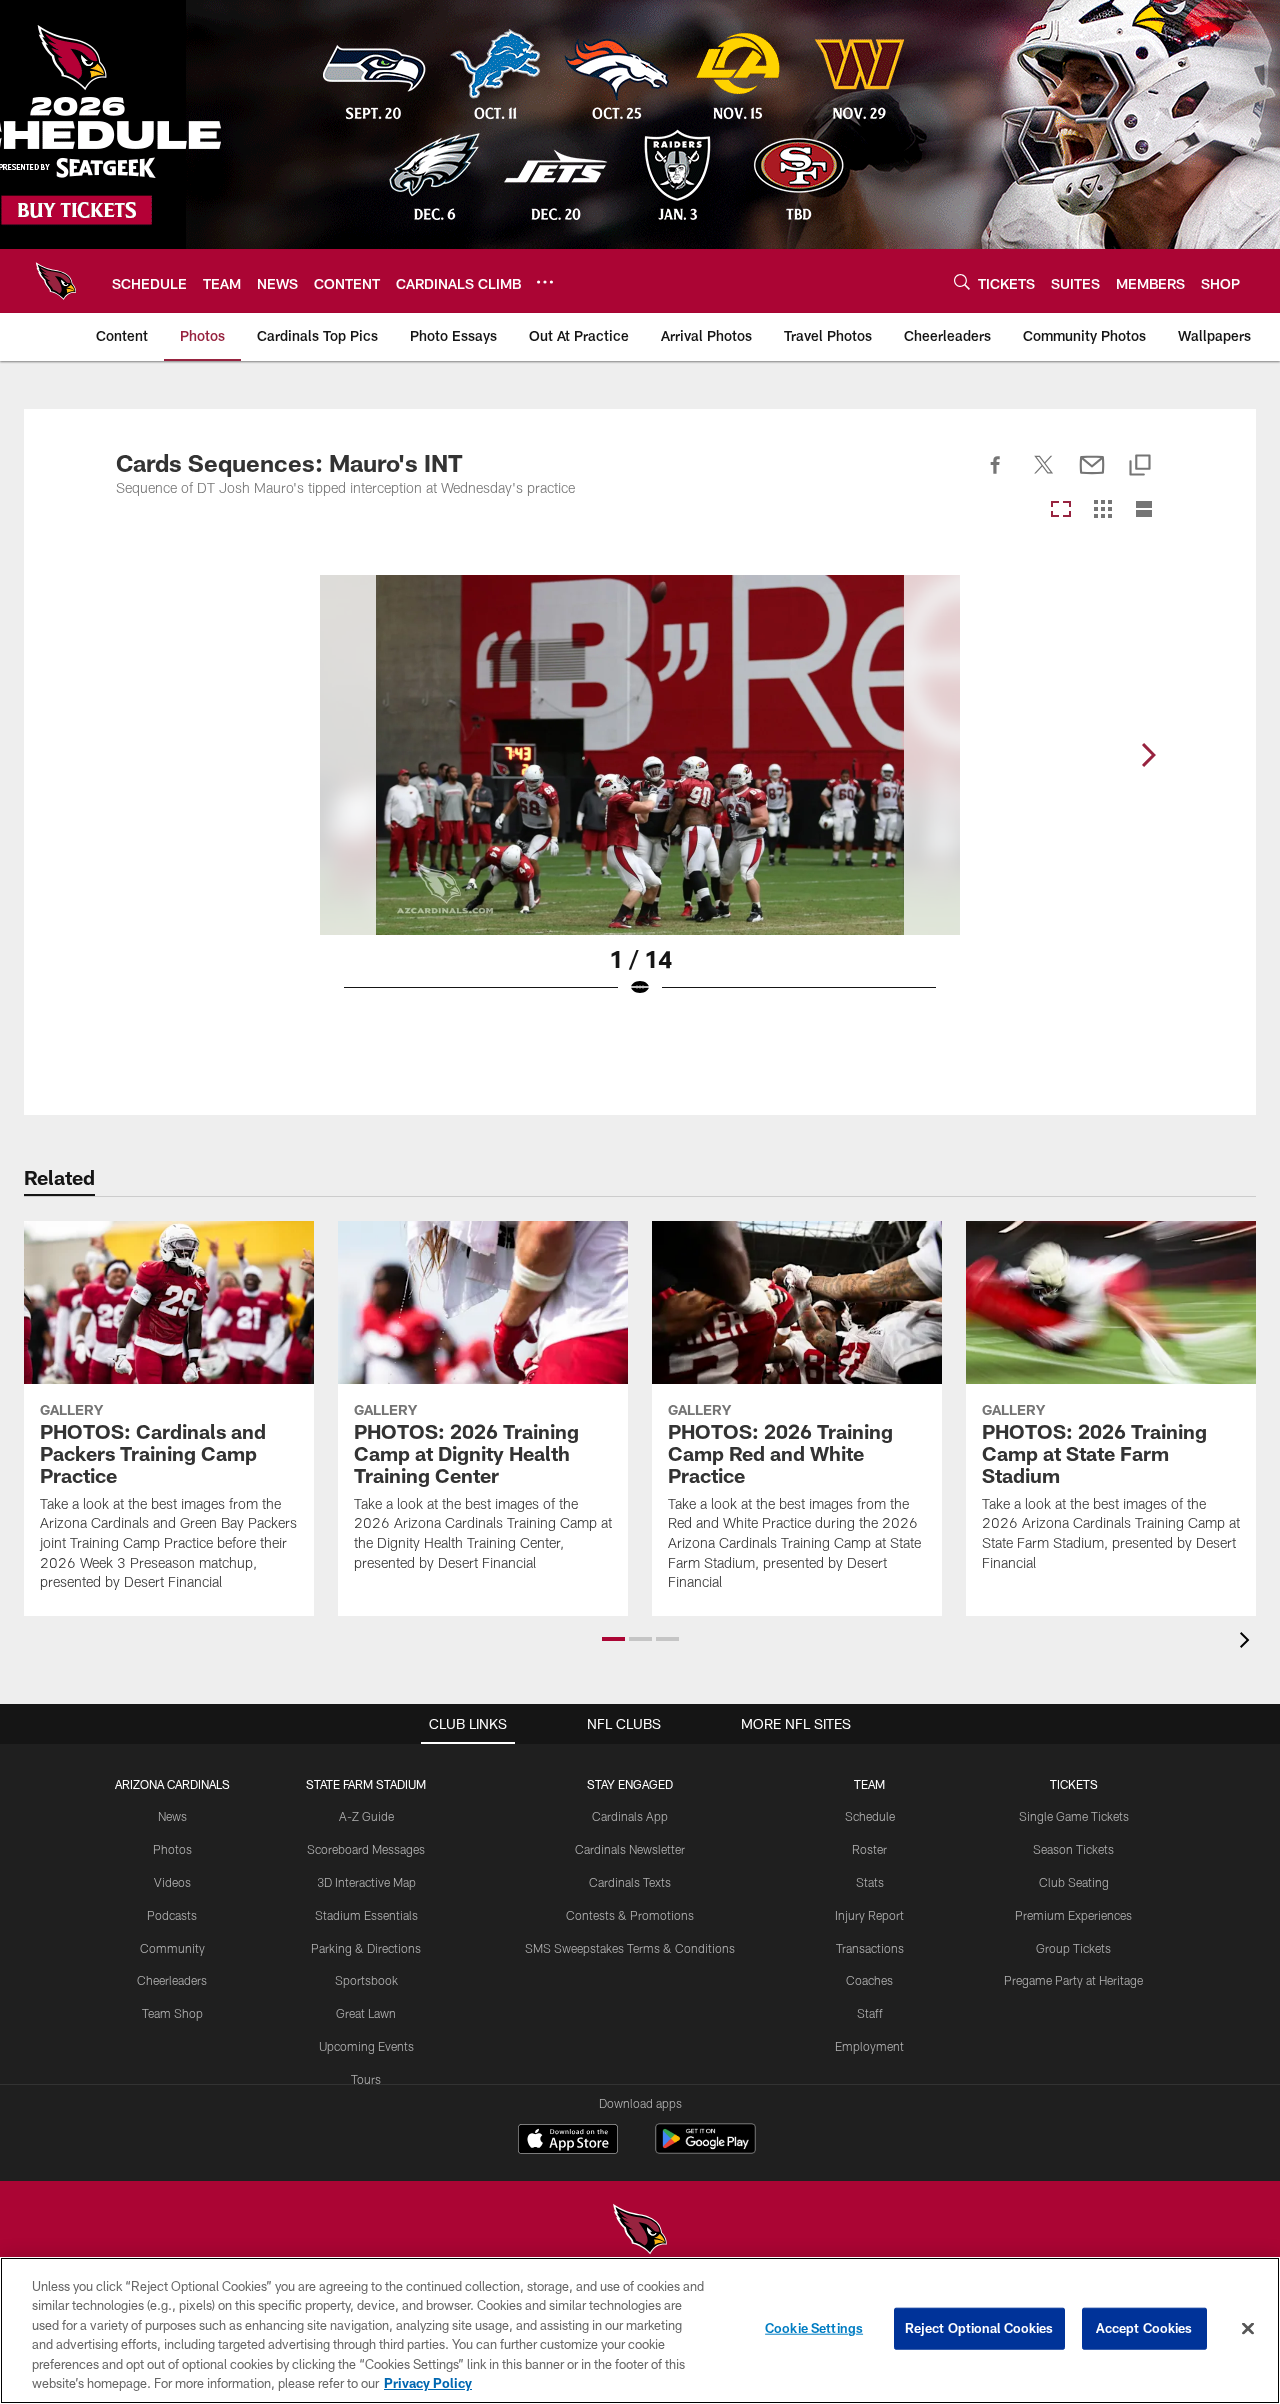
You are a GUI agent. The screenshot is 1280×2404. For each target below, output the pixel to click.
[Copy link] (1140, 466)
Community (172, 1948)
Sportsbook (366, 1980)
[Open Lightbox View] (640, 799)
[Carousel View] (1061, 510)
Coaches (869, 1980)
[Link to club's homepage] (56, 281)
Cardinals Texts (630, 1882)
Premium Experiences (1073, 1915)
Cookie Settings (814, 2328)
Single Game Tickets (1074, 1816)
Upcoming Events (366, 2046)
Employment (869, 2046)
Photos (172, 1849)
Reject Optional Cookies (979, 2328)
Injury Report (869, 1915)
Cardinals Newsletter (630, 1849)
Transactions (870, 1948)
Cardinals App (630, 1816)
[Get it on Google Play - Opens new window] (705, 2148)
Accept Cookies (1144, 2328)
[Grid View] (1102, 510)
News (172, 1816)
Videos (172, 1882)
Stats (870, 1882)
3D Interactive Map (366, 1882)
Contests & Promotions (630, 1915)
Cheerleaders (172, 1980)
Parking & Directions (366, 1948)
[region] (640, 2330)
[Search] (962, 281)
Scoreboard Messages (366, 1849)
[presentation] (1248, 1642)
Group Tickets (1073, 1948)
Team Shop (172, 2013)
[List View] (1144, 510)
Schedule (870, 1816)
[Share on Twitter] (1044, 476)
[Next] (1148, 755)
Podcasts (172, 1915)
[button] (613, 1639)
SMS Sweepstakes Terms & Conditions (630, 1948)
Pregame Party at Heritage (1073, 1980)
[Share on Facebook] (996, 476)
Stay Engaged (630, 1784)
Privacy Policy (428, 2383)
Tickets (1074, 1784)
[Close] (1248, 2329)
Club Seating (1074, 1882)
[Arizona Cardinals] (640, 2231)
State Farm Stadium (366, 1784)
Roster (869, 1849)
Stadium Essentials (366, 1915)
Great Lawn (366, 2013)
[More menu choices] (545, 282)
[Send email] (1092, 476)
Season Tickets (1073, 1849)
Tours (366, 2079)
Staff (870, 2013)
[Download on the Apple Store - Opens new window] (568, 2141)
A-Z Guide (366, 1816)
